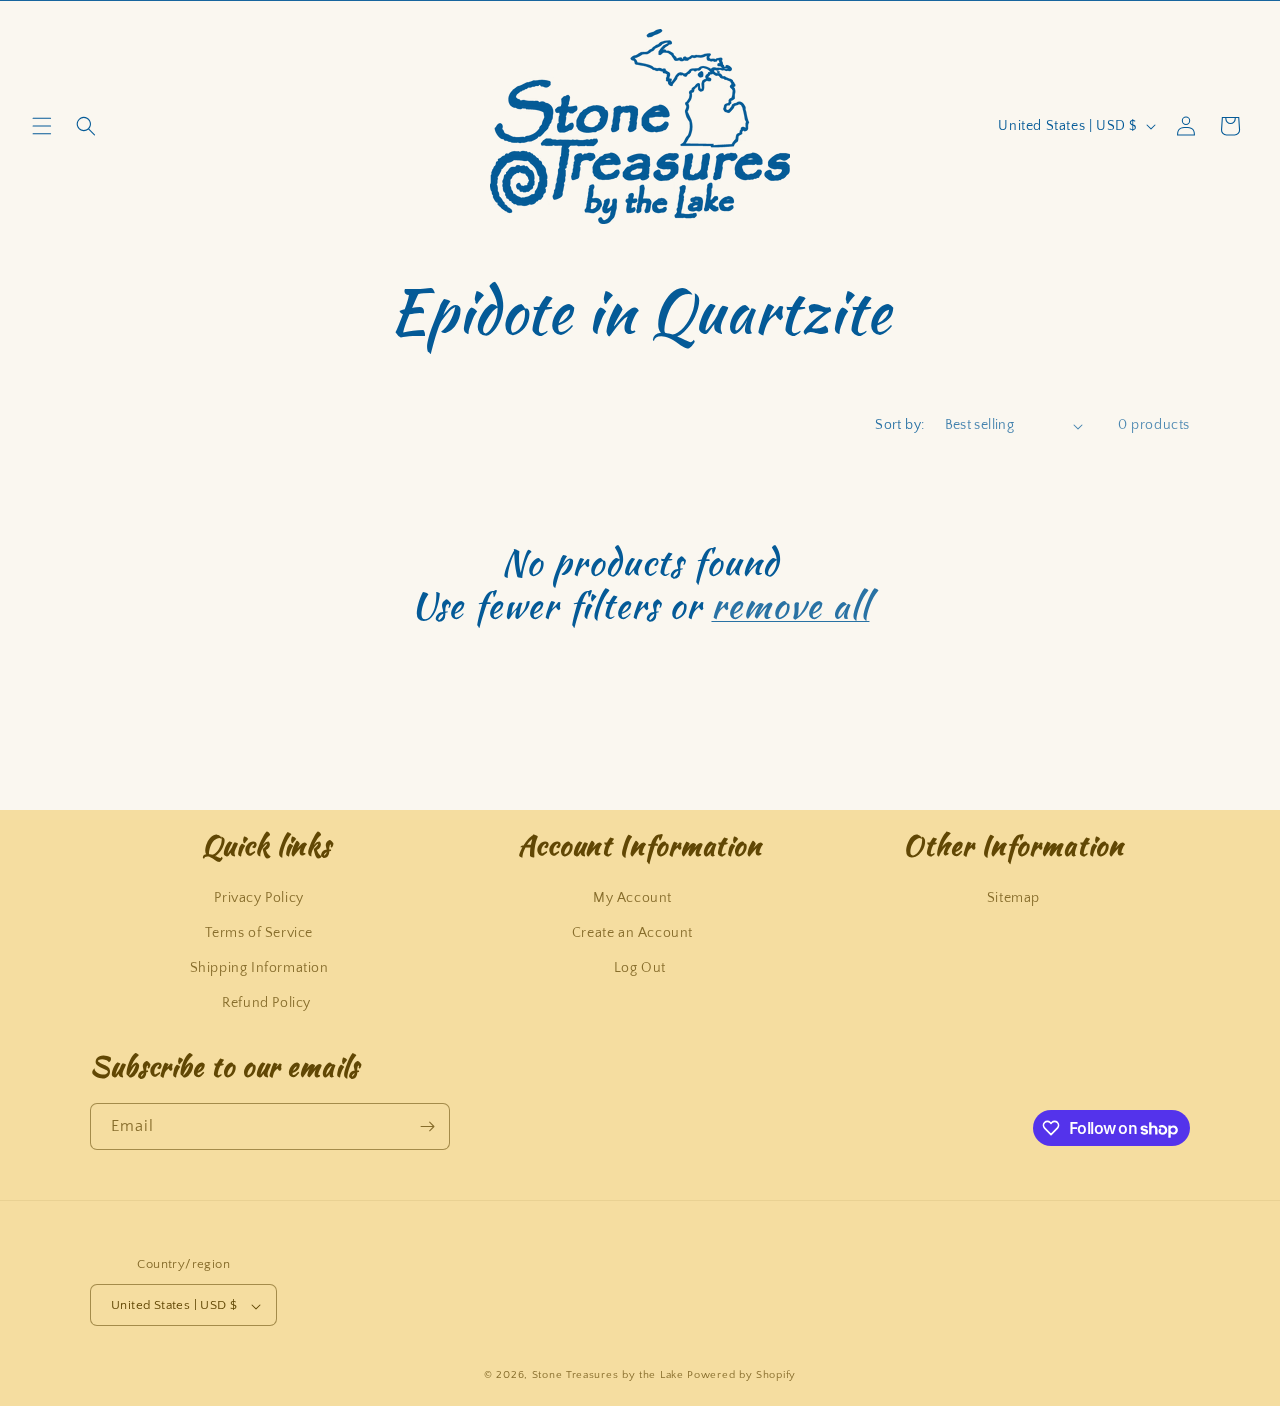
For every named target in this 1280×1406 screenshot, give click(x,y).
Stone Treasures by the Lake (608, 1376)
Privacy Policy (258, 897)
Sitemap (1013, 897)
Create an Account (632, 932)
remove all (790, 605)
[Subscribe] (427, 1126)
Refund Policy (266, 1003)
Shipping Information (259, 967)
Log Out (640, 967)
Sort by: (899, 425)
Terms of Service (259, 932)
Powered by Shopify (741, 1376)
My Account (632, 897)
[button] (42, 126)
